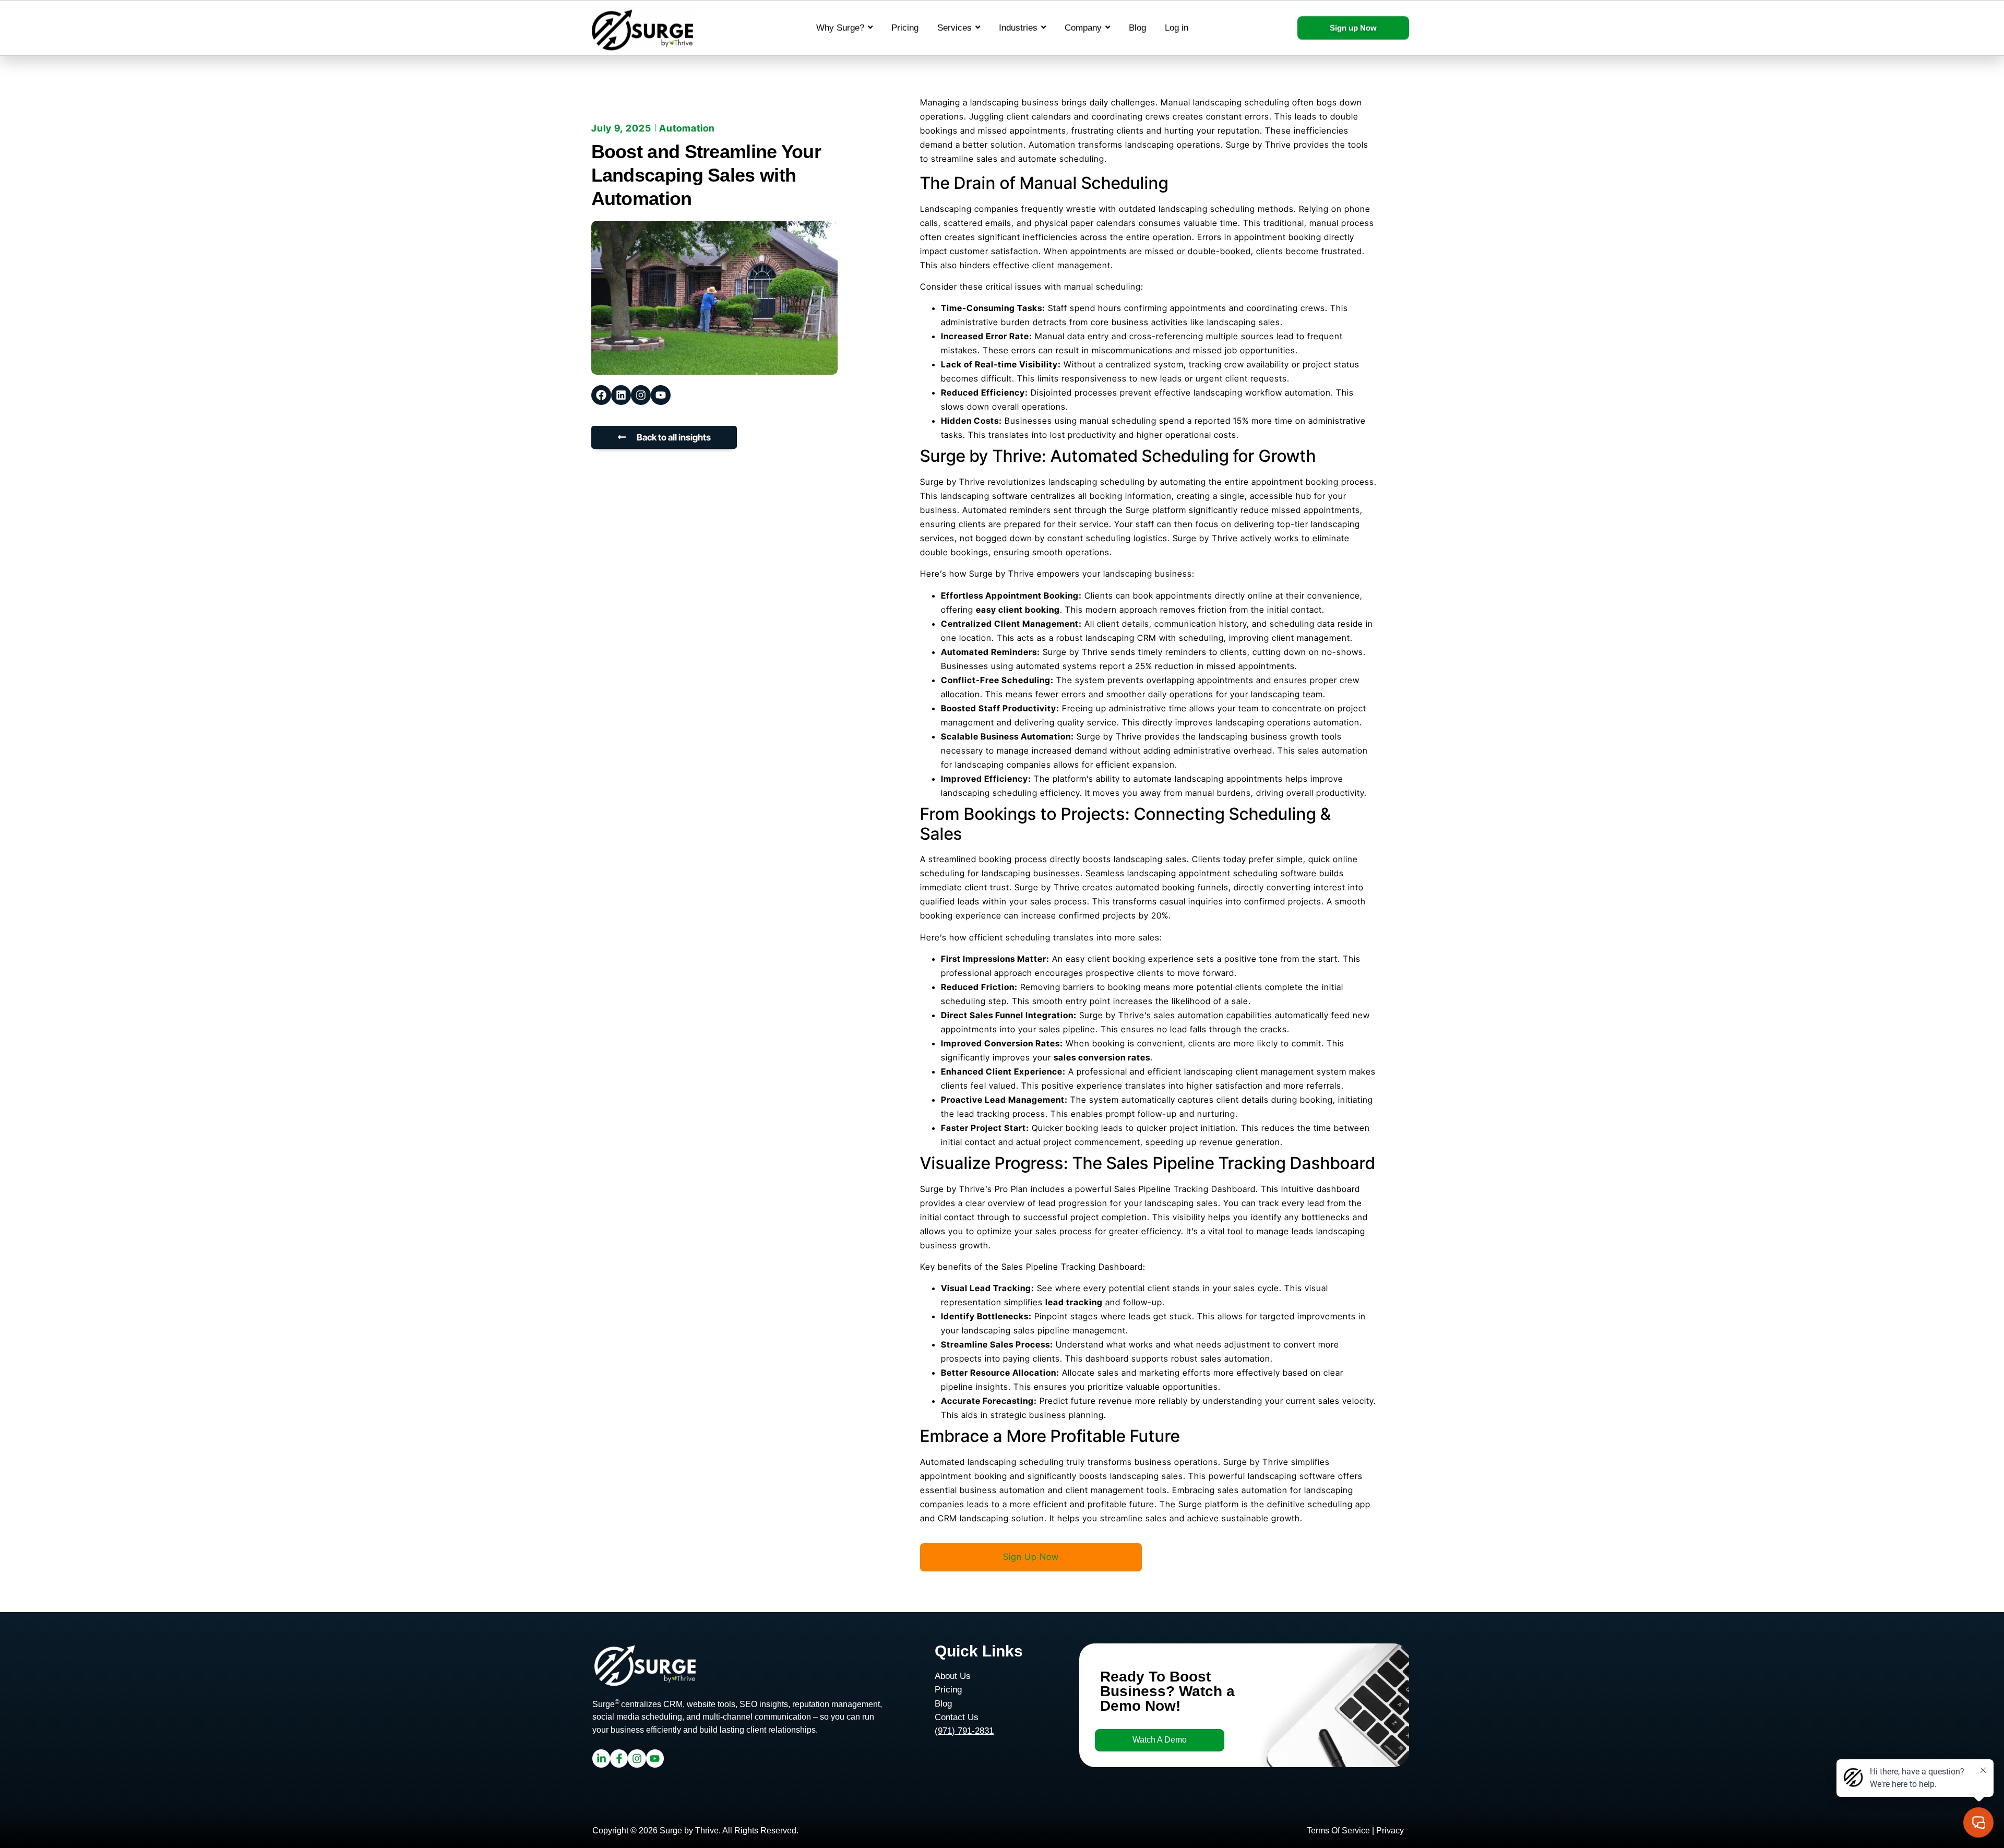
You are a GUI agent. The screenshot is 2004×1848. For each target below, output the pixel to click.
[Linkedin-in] (601, 1758)
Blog (943, 1704)
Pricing (948, 1690)
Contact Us (957, 1717)
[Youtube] (661, 395)
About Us (953, 1676)
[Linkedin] (621, 395)
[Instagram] (641, 395)
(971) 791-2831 (964, 1731)
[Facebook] (601, 395)
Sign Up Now (1031, 1557)
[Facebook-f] (619, 1758)
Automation (687, 128)
